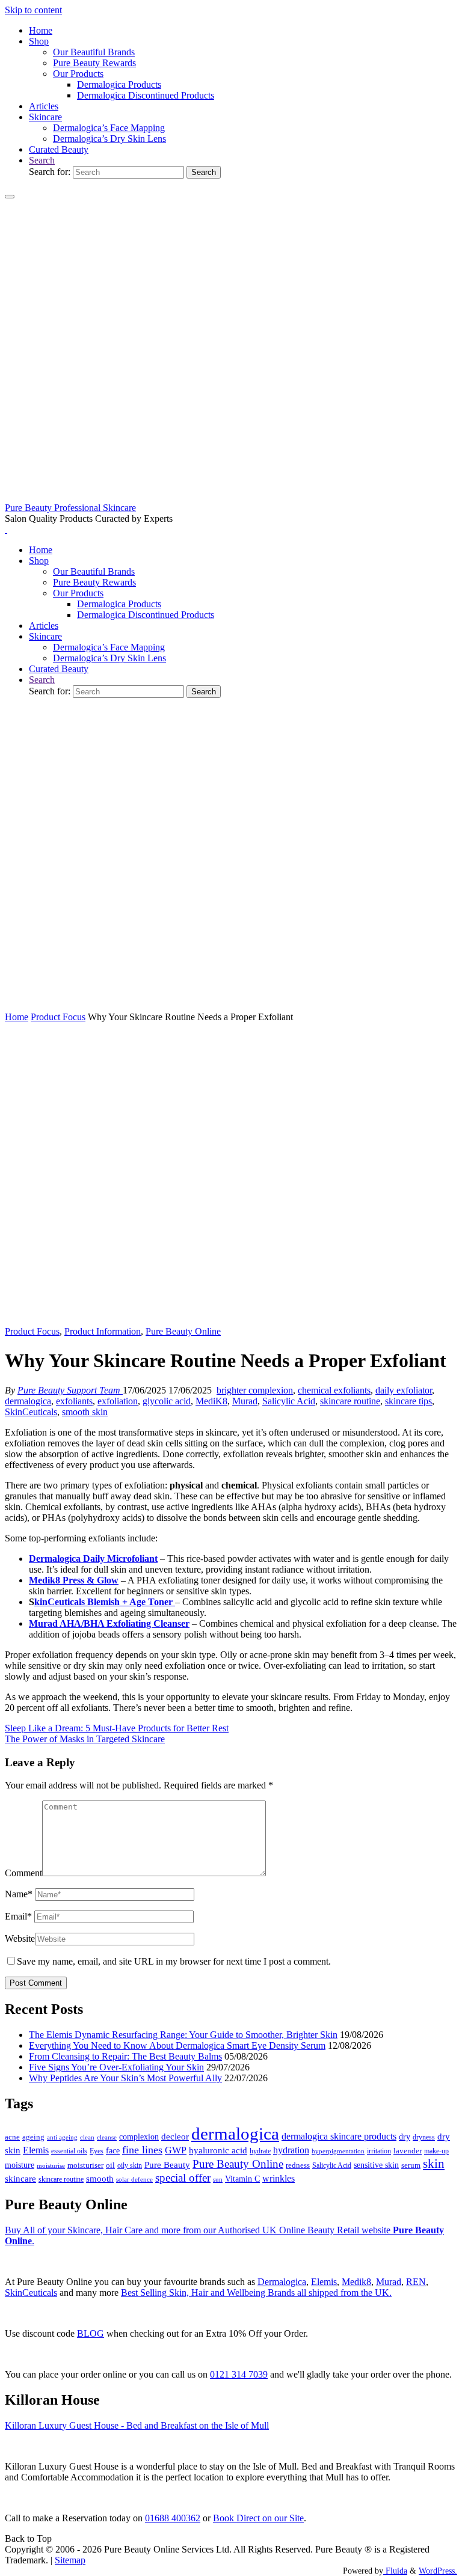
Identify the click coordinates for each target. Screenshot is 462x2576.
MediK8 (211, 1401)
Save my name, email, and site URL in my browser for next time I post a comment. (174, 1961)
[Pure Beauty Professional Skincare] (231, 497)
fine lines (142, 2150)
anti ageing (62, 2137)
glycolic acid (167, 1401)
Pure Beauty (167, 2165)
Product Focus (58, 1017)
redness (298, 2165)
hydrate (260, 2151)
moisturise (51, 2165)
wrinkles (279, 2179)
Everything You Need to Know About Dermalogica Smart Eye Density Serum (177, 2045)
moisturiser (85, 2165)
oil (110, 2165)
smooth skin (85, 1412)
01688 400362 (173, 2518)
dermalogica (28, 1401)
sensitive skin (376, 2165)
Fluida (395, 2571)
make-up (436, 2151)
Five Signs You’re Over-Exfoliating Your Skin (116, 2067)
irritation (379, 2151)
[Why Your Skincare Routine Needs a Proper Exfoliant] (231, 1320)
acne (12, 2137)
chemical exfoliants (334, 1390)
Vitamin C (242, 2179)
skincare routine (350, 1401)
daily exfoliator (404, 1390)
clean (87, 2137)
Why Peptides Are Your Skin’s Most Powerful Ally (125, 2078)
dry (405, 2137)
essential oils (69, 2151)
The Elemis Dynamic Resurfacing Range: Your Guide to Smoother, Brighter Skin (183, 2035)
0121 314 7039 (239, 2374)
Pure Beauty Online (183, 1331)
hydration (291, 2150)
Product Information (103, 1331)
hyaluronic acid (218, 2150)
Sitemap (70, 2560)
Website (20, 1938)
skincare (20, 2179)
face (113, 2151)
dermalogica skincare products (339, 2136)
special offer (183, 2178)
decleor (175, 2136)
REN (416, 2282)
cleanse (107, 2137)
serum (411, 2165)
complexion (139, 2137)
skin (434, 2164)
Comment (23, 1873)
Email (18, 1916)
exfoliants (74, 1401)
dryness (424, 2137)
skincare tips (408, 1401)
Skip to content (33, 10)
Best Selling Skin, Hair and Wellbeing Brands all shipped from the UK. (256, 2293)
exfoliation (118, 1401)
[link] (42, 160)
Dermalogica (282, 2282)
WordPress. (438, 2571)
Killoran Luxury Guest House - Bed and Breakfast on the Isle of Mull (137, 2425)
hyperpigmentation (338, 2151)
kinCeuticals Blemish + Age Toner (105, 1602)
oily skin (130, 2165)
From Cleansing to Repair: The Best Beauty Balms (125, 2056)
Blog (91, 2333)
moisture (20, 2165)
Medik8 (356, 2282)
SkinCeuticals (31, 1412)
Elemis (36, 2150)
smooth (100, 2179)
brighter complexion (255, 1390)
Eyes (97, 2151)
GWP (176, 2150)
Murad (245, 1401)
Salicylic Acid (289, 1401)
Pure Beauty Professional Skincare (70, 508)
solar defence (134, 2179)
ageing (33, 2137)
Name (19, 1894)
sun (218, 2179)
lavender (408, 2151)
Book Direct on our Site (258, 2518)
